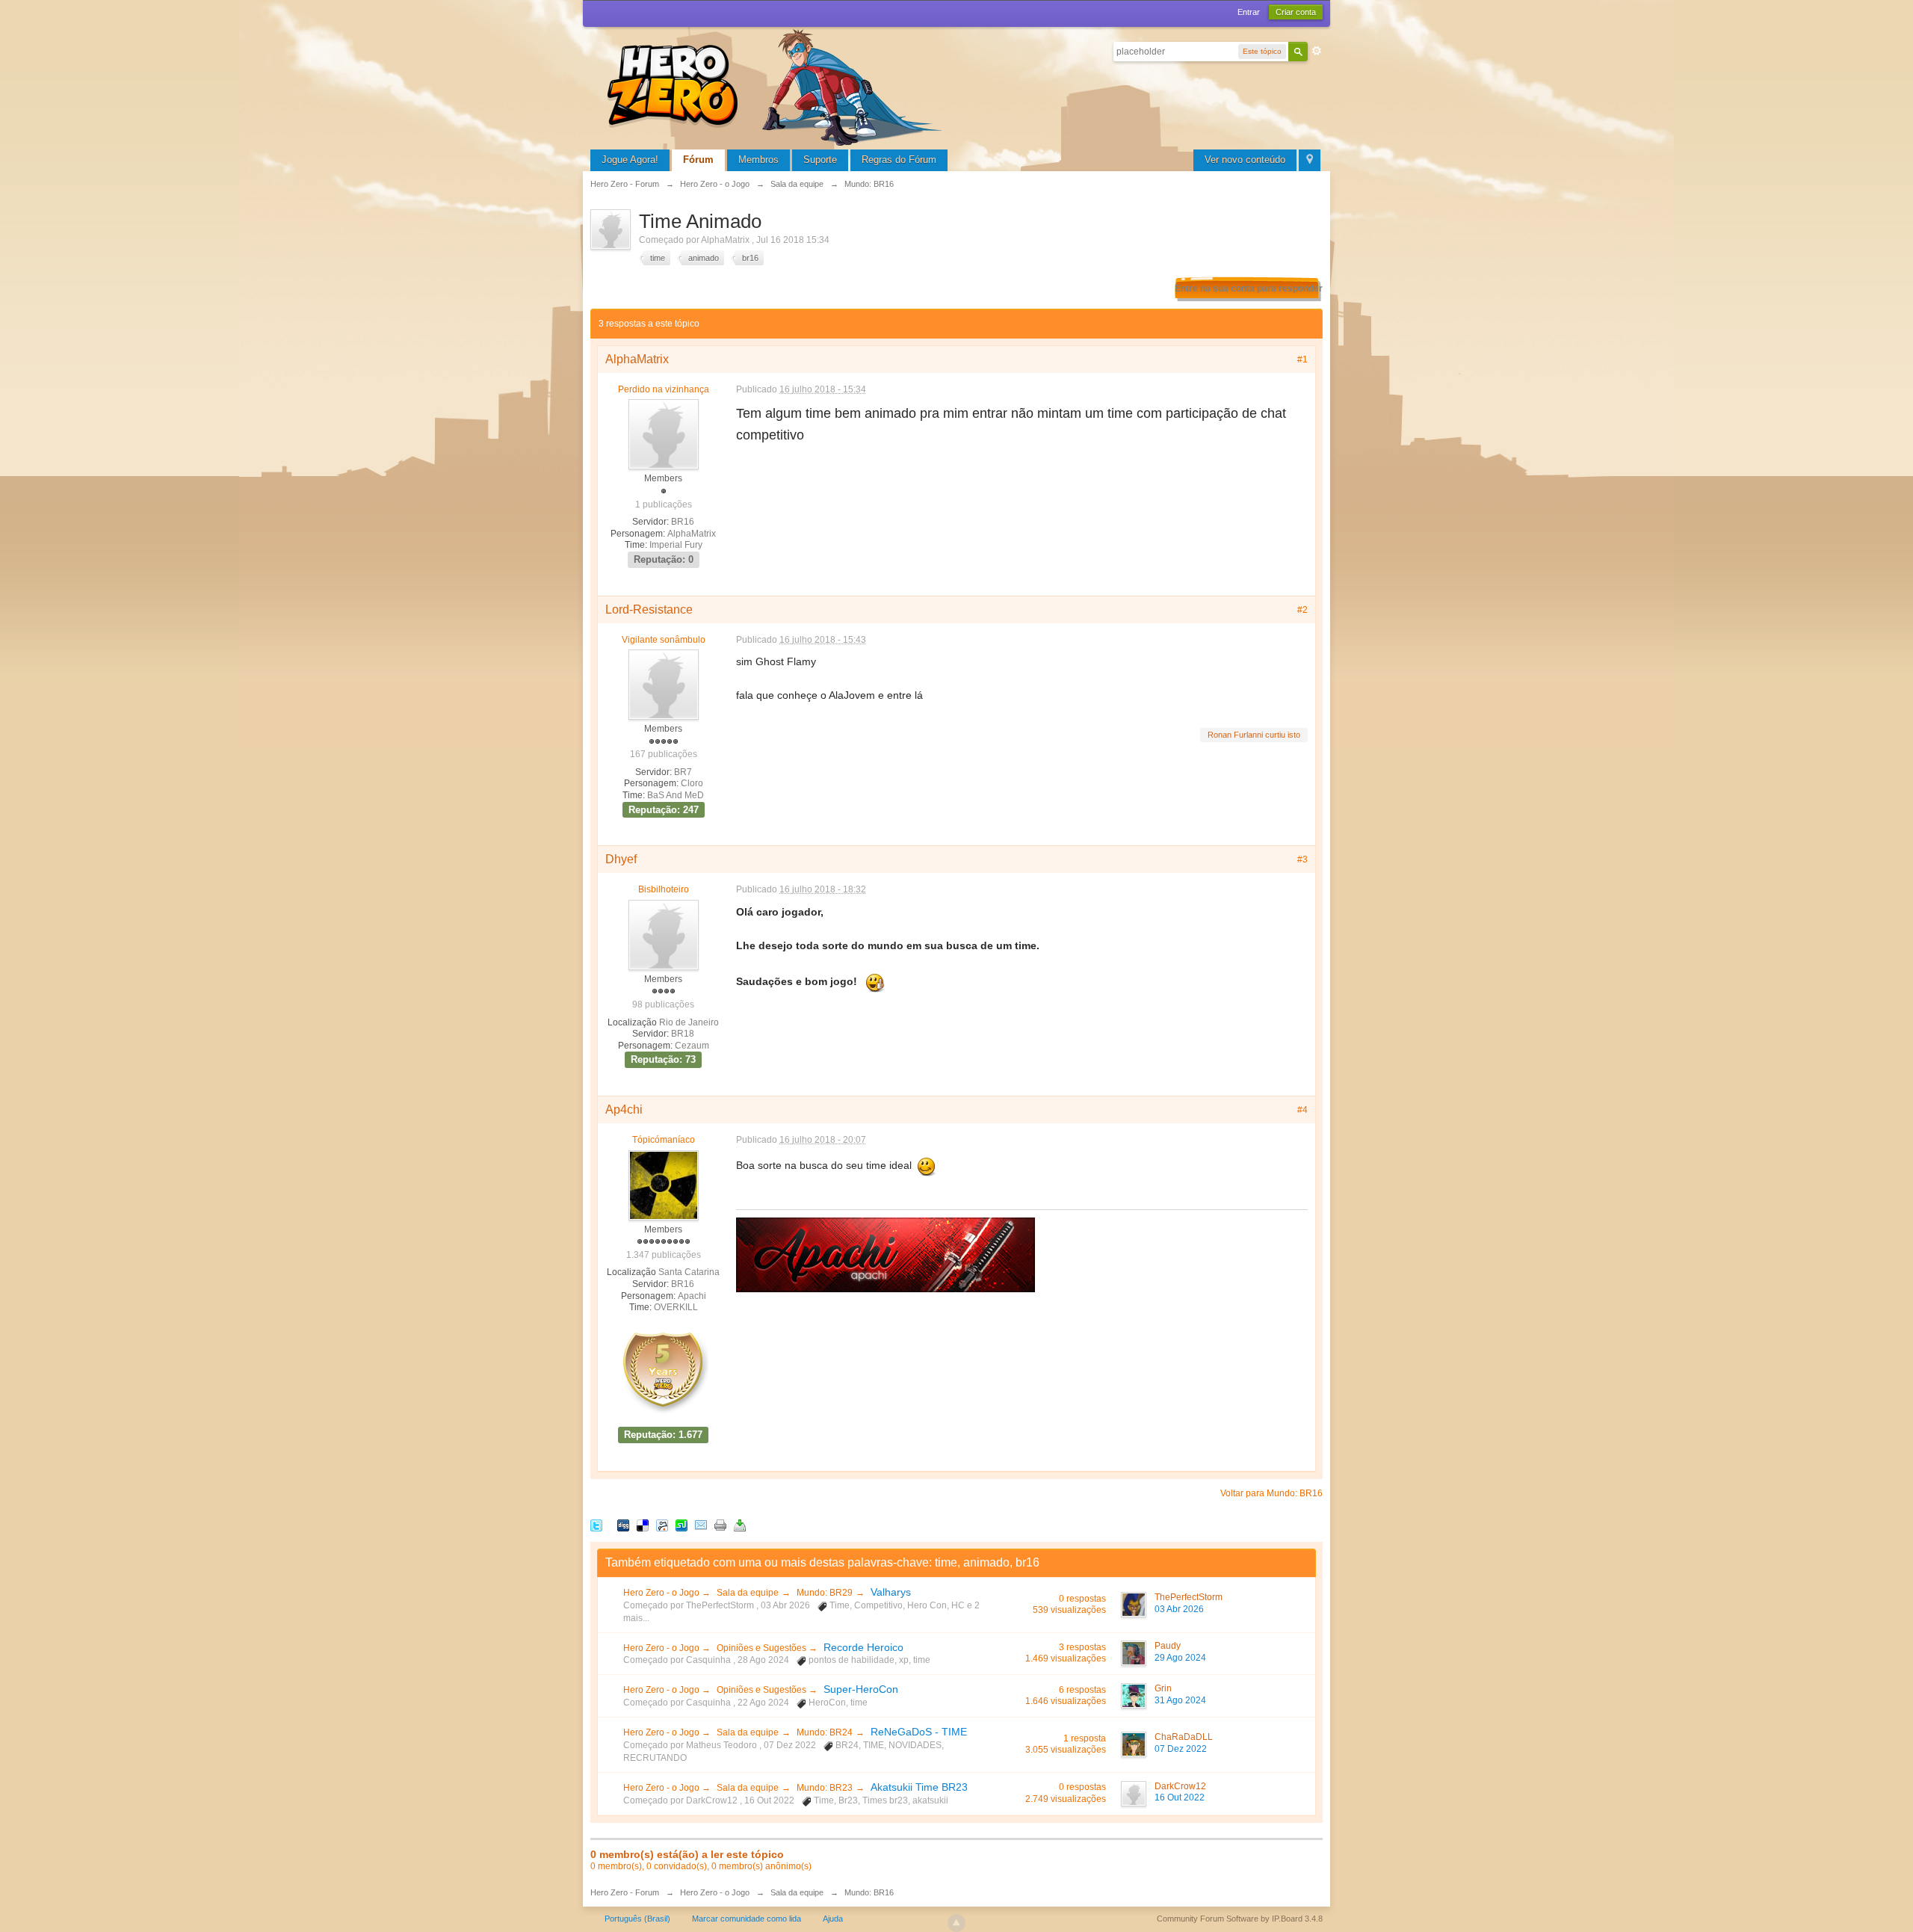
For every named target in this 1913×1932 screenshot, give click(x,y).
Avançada (1317, 51)
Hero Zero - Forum (625, 1892)
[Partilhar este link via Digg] (623, 1524)
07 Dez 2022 (1181, 1749)
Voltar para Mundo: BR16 (1271, 1493)
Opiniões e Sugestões (763, 1648)
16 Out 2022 (1180, 1797)
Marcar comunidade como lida (747, 1919)
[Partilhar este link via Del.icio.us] (643, 1524)
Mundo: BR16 (869, 1892)
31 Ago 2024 (1180, 1700)
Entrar (1249, 12)
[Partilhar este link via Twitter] (596, 1524)
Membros (758, 160)
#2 (1302, 610)
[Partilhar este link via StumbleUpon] (682, 1524)
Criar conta (1296, 12)
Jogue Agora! (630, 160)
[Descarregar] (740, 1524)
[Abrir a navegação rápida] (1310, 160)
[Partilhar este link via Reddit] (662, 1524)
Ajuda (833, 1919)
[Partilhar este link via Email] (701, 1524)
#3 (1302, 859)
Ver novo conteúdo (1245, 160)
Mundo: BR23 (825, 1788)
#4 (1302, 1110)
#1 (1302, 359)
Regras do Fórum (899, 160)
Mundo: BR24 (825, 1732)
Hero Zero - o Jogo (662, 1593)
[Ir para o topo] (956, 1923)
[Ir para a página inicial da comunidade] (777, 86)
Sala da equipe (748, 1593)
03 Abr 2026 (1179, 1609)
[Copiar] (720, 1524)
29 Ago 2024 (1180, 1658)
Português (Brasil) (637, 1919)
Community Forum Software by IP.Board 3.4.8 (1240, 1919)
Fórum (698, 160)
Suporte (820, 160)
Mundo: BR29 (825, 1593)
